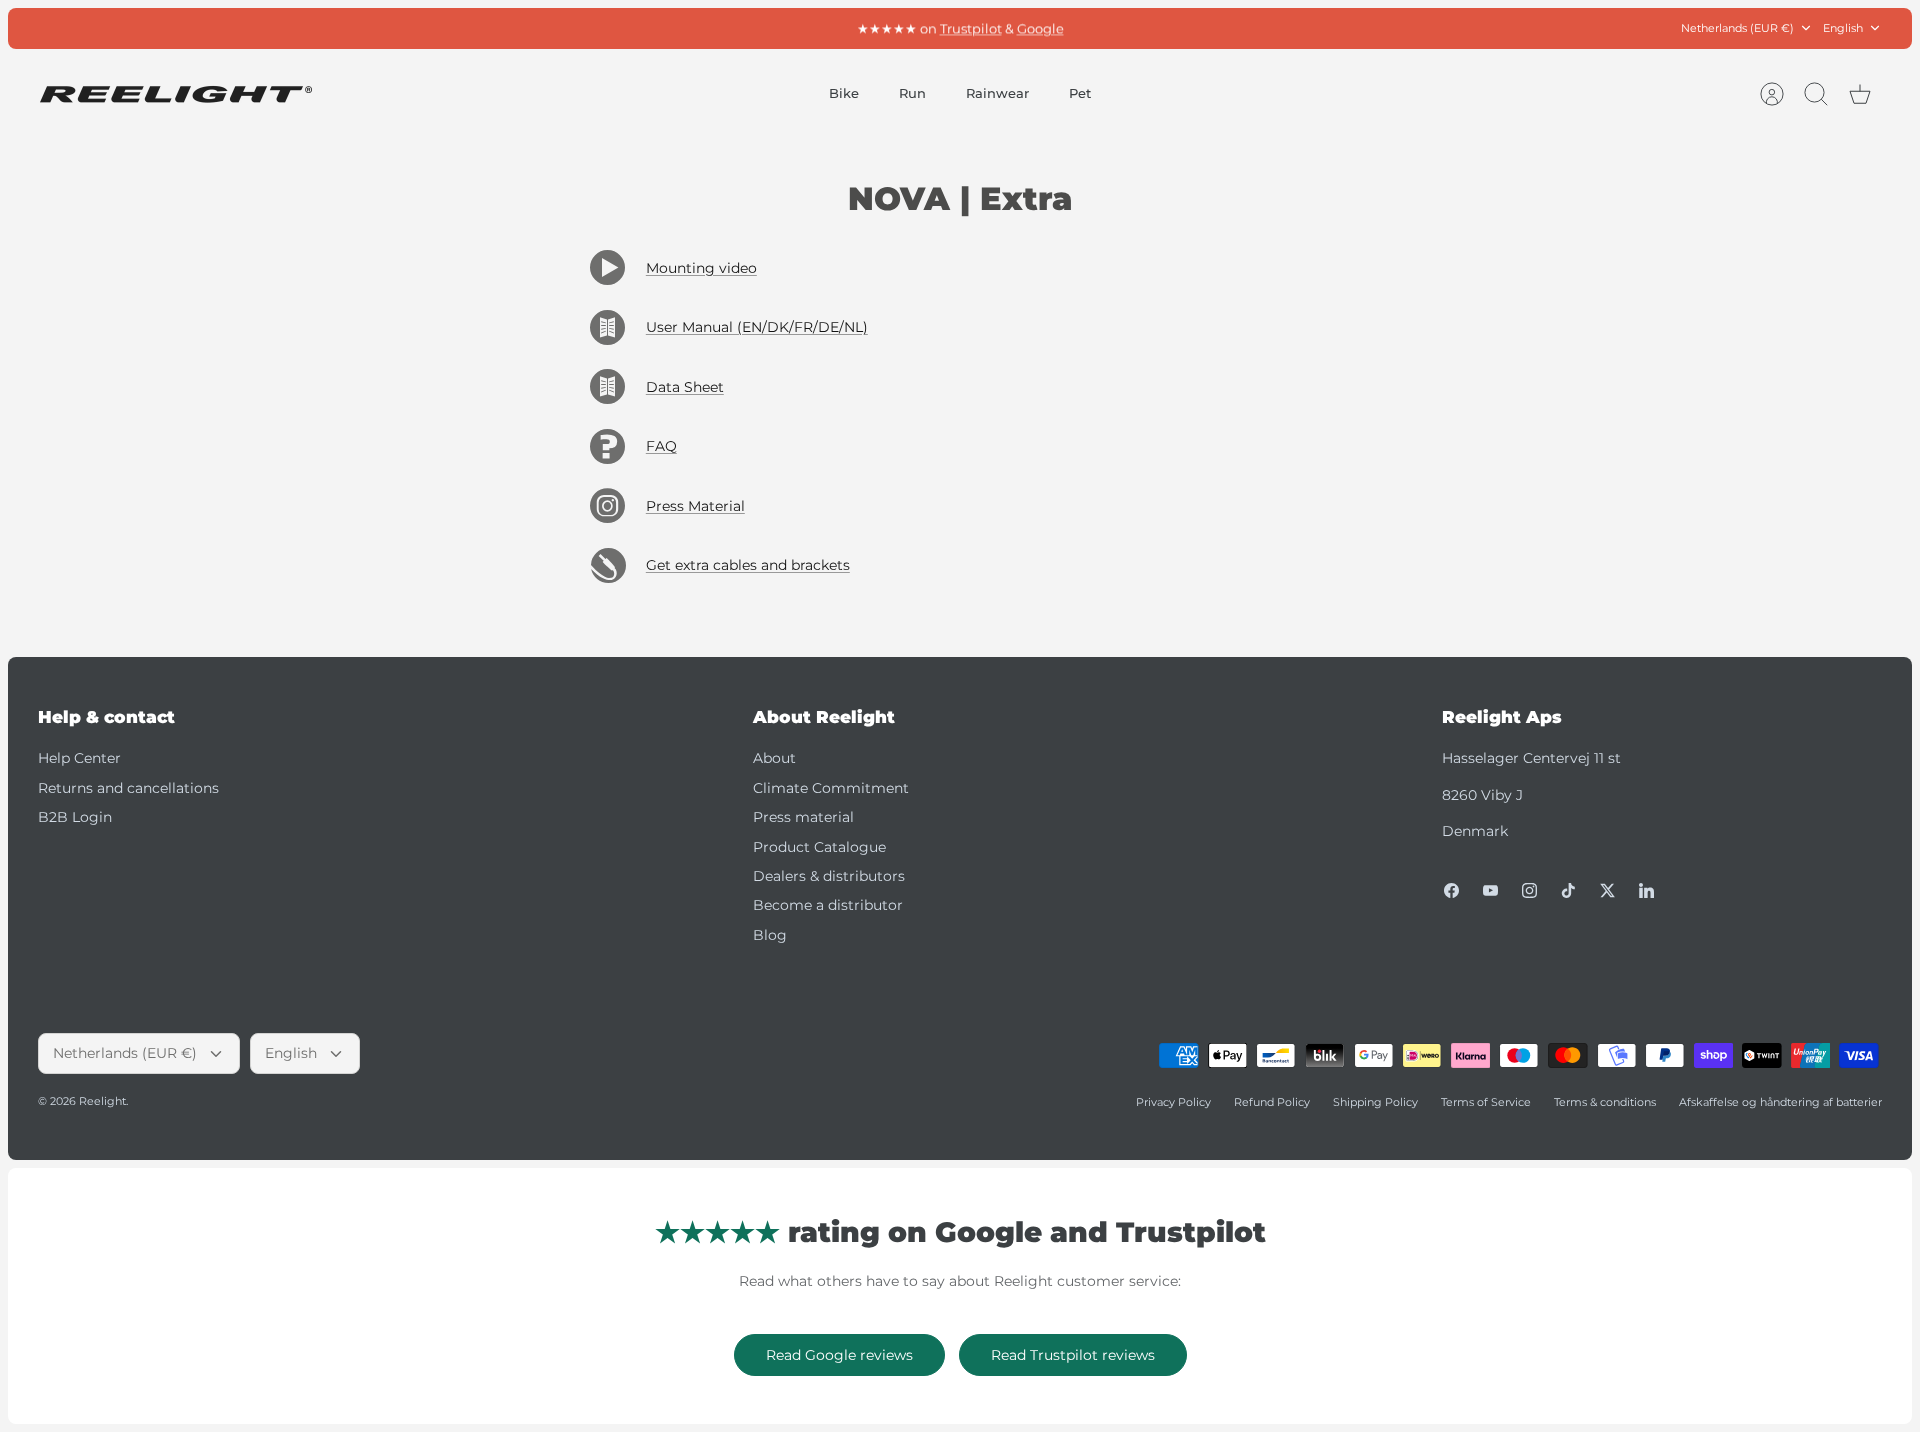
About (774, 758)
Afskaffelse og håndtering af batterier (1780, 1102)
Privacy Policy (1173, 1102)
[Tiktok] (1568, 890)
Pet (1080, 93)
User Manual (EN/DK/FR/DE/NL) (757, 327)
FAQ (661, 446)
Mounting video (701, 268)
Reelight (102, 1101)
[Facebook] (1451, 890)
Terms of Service (1486, 1102)
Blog (770, 935)
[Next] (1236, 28)
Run (912, 93)
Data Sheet (685, 387)
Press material (803, 817)
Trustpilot (971, 28)
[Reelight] (175, 94)
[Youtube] (1490, 890)
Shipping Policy (1375, 1102)
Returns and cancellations (128, 788)
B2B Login (75, 817)
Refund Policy (1272, 1102)
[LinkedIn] (1646, 890)
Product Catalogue (819, 847)
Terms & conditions (1605, 1102)
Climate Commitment (831, 788)
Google (1040, 28)
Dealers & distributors (829, 876)
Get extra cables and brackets (748, 565)
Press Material (695, 506)
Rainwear (997, 93)
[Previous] (684, 28)
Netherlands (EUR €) (1737, 28)
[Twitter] (1607, 890)
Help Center (79, 758)
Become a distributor (828, 905)
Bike (844, 93)
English (1843, 28)
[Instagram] (1529, 890)
